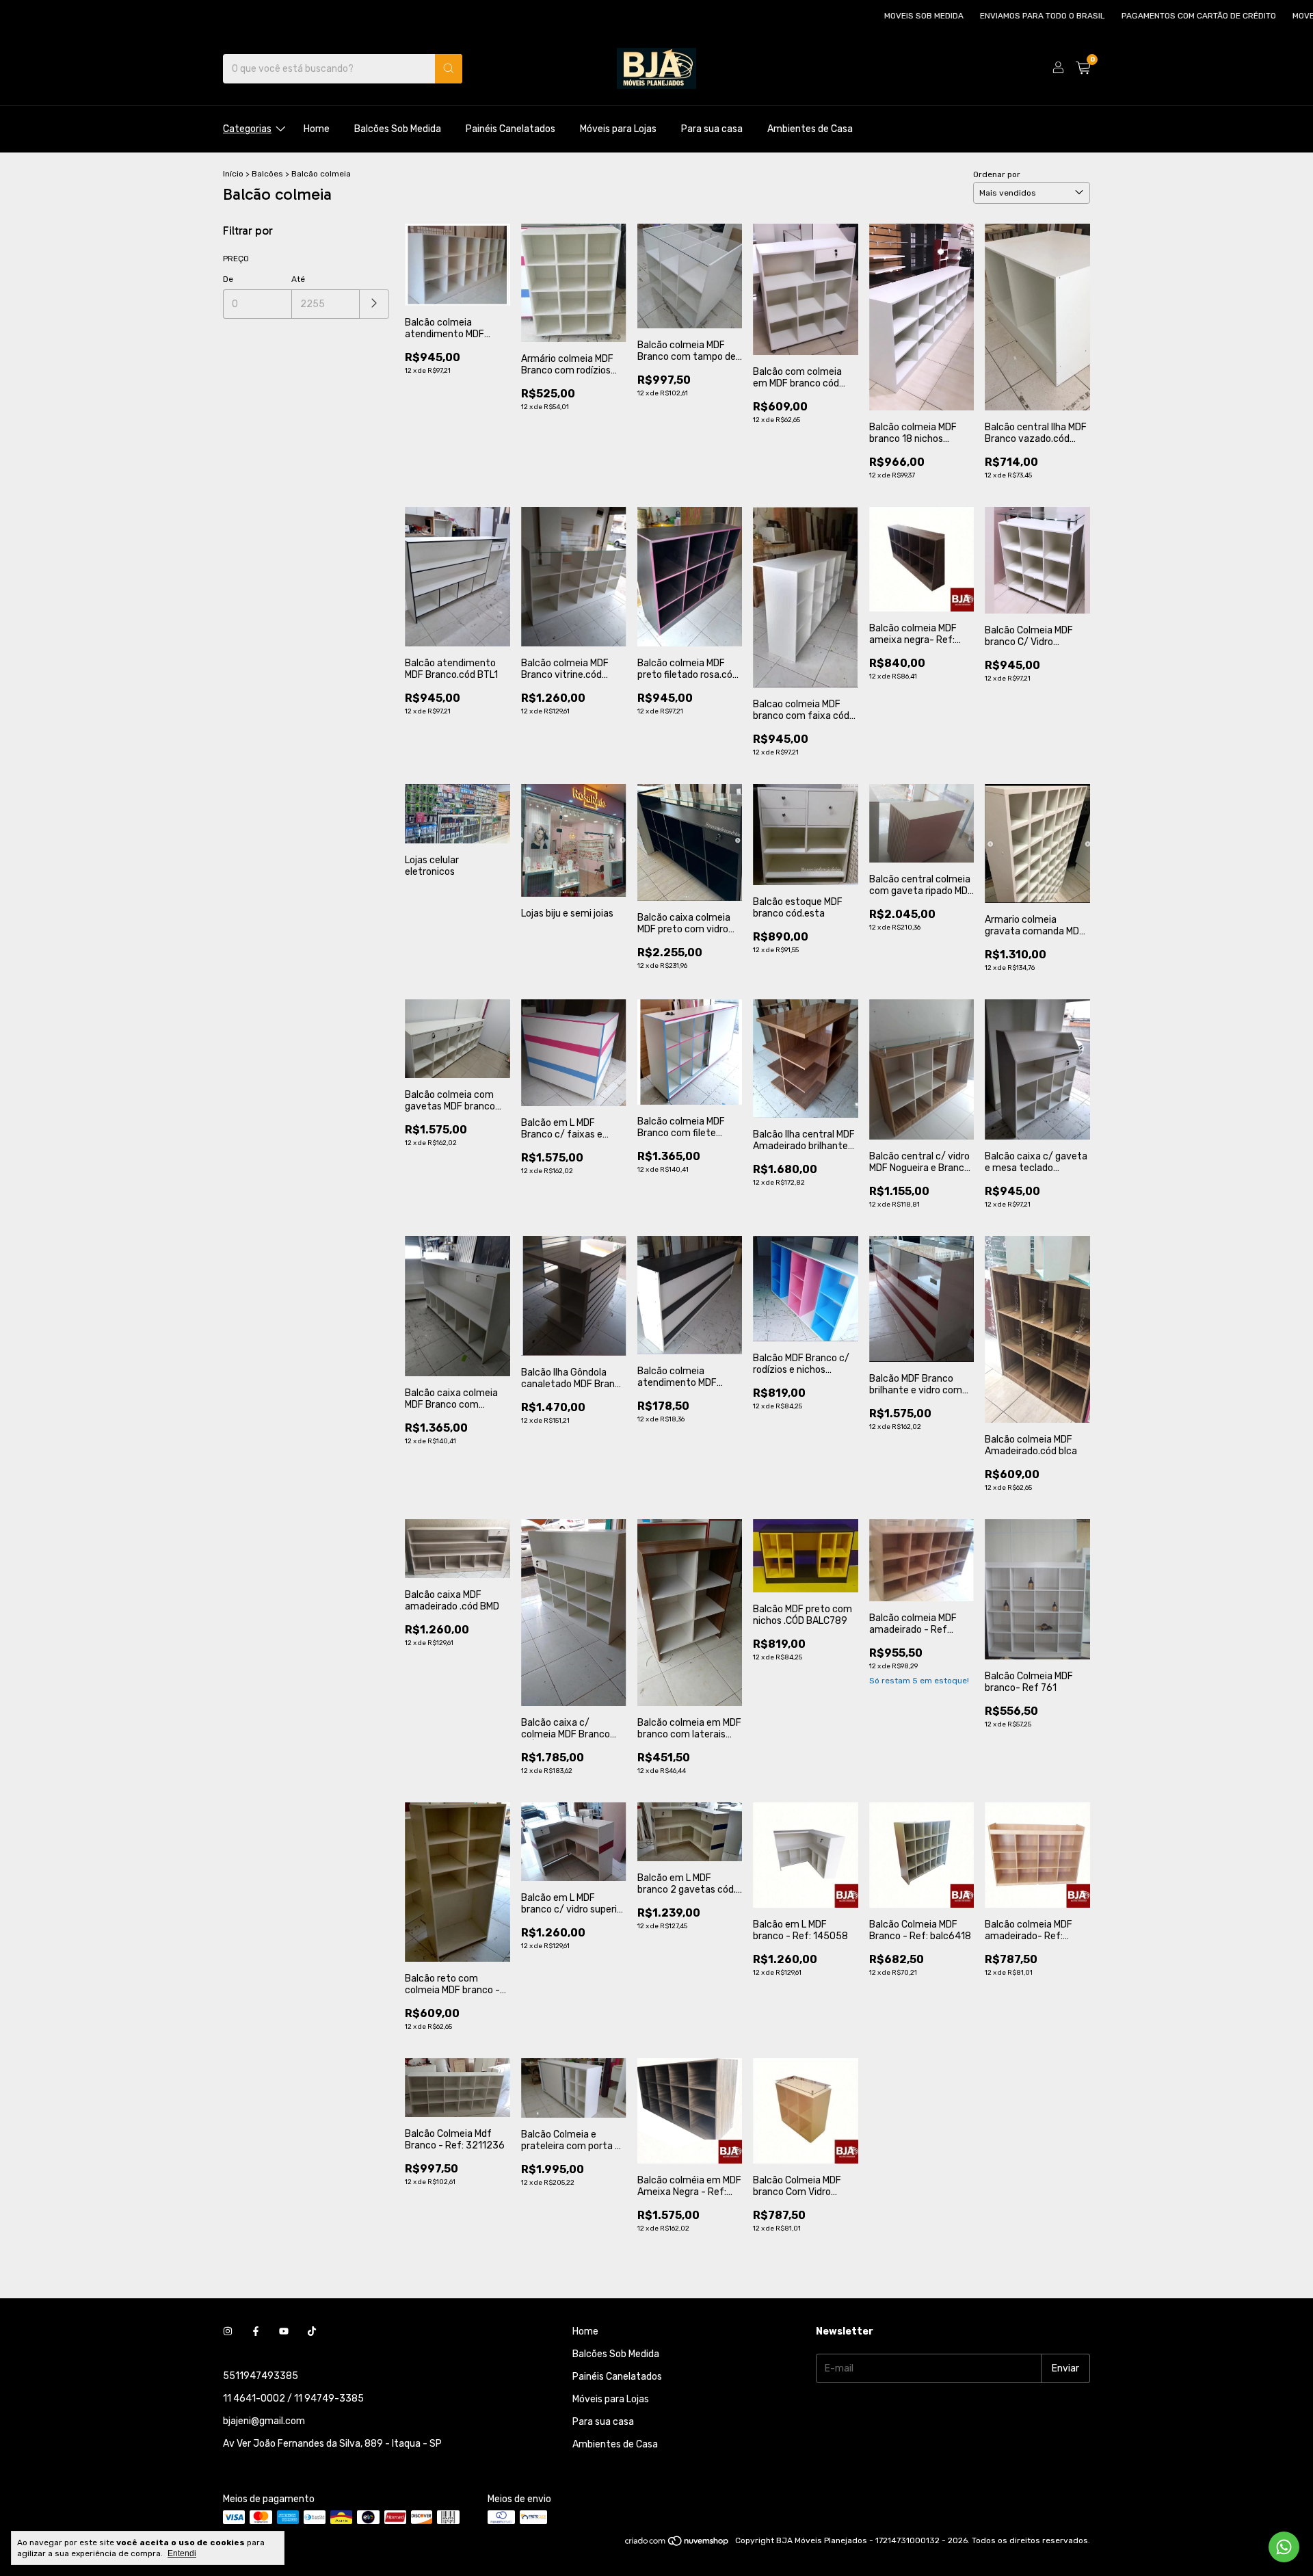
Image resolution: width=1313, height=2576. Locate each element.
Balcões (267, 174)
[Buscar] (449, 69)
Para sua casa (712, 129)
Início (233, 174)
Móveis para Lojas (618, 129)
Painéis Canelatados (510, 129)
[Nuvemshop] (677, 2544)
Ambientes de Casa (810, 129)
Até (298, 279)
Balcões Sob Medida (398, 129)
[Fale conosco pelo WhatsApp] (1284, 2547)
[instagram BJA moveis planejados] (228, 2331)
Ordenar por (997, 174)
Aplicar (374, 304)
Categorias (247, 129)
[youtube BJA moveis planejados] (284, 2331)
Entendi (182, 2553)
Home (317, 129)
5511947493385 (261, 2376)
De (228, 279)
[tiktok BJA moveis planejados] (312, 2331)
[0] (1083, 68)
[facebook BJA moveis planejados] (256, 2331)
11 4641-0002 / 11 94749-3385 (293, 2398)
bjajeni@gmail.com (264, 2421)
